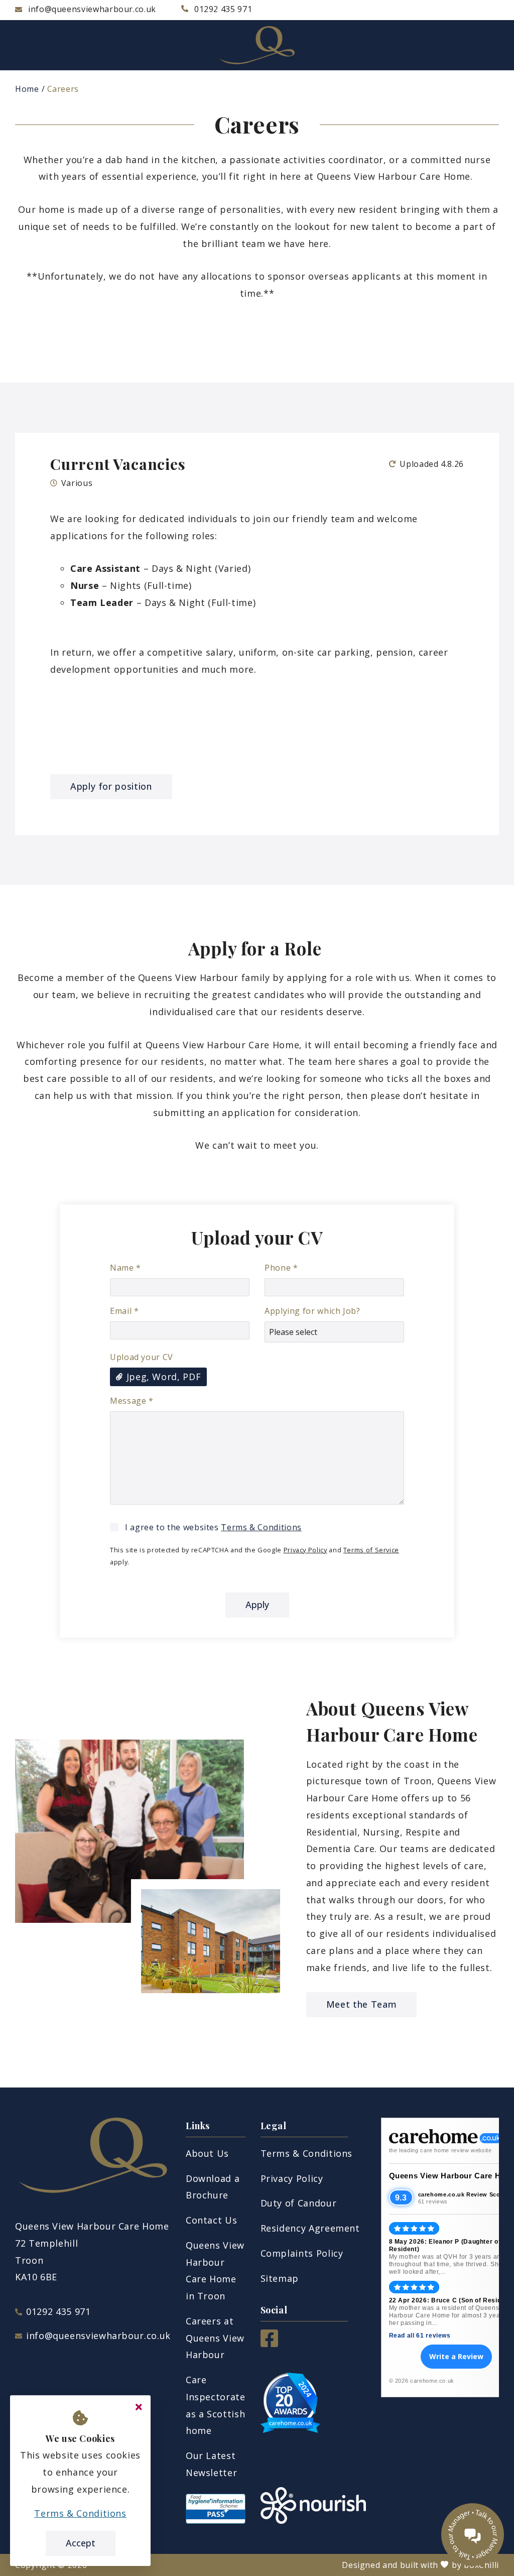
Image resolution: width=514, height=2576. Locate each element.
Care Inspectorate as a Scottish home (216, 2405)
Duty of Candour (299, 2203)
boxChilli (481, 2565)
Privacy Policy (305, 1550)
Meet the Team (361, 2004)
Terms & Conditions (261, 1527)
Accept (81, 2543)
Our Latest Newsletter (211, 2464)
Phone (281, 1268)
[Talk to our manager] (473, 2535)
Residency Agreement (310, 2228)
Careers (63, 89)
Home (27, 89)
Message (132, 1401)
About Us (207, 2153)
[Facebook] (269, 2344)
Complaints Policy (302, 2253)
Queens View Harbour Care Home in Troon (215, 2271)
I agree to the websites (213, 1527)
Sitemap (280, 2278)
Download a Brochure (213, 2187)
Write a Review (456, 2356)
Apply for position (111, 786)
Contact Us (211, 2220)
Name (125, 1268)
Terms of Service (371, 1550)
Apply (257, 1605)
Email (124, 1311)
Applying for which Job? (312, 1311)
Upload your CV (142, 1357)
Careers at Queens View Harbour (215, 2338)
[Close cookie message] (139, 2407)
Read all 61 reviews (420, 2336)
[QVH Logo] (257, 45)
